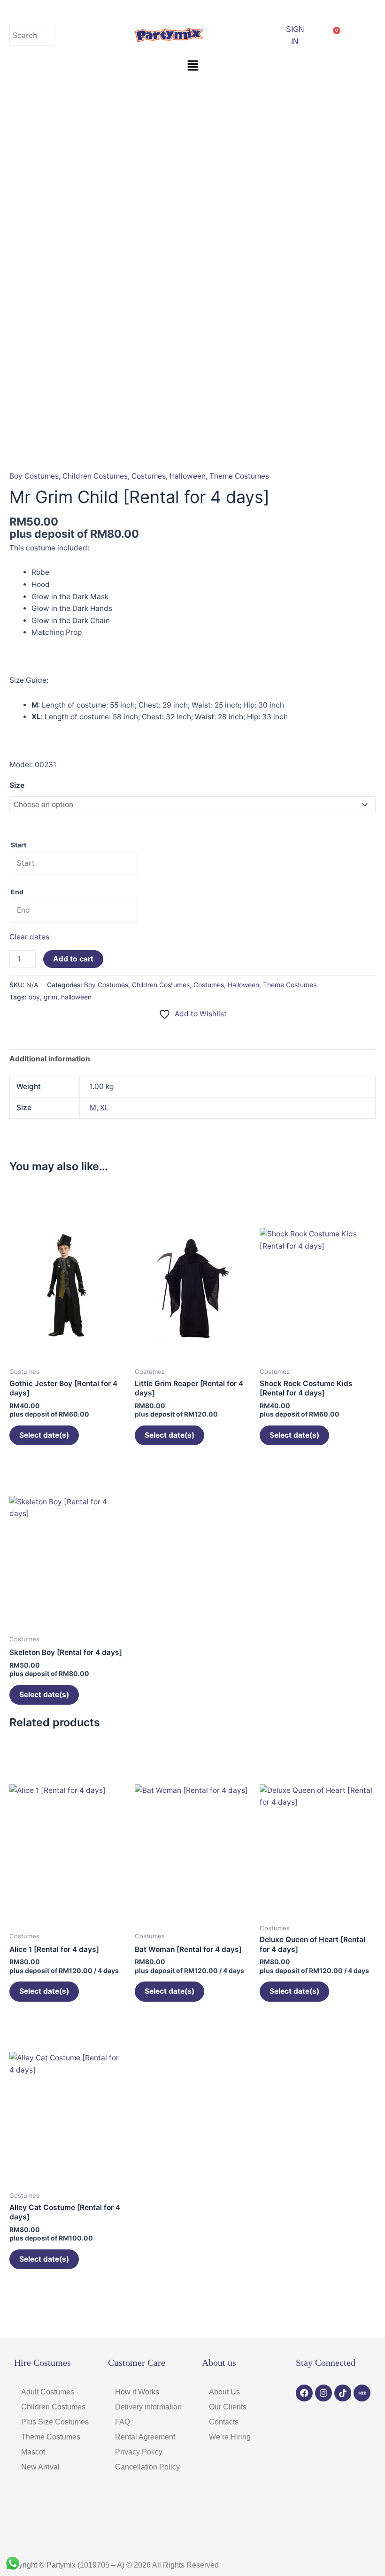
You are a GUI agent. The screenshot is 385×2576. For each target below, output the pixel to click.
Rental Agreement (145, 2437)
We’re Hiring (230, 2437)
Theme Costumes (239, 476)
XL (104, 1108)
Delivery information (148, 2407)
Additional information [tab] (50, 1059)
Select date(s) (44, 1435)
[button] (192, 66)
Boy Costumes (34, 476)
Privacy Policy (139, 2452)
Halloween (188, 476)
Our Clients (228, 2407)
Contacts (224, 2422)
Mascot (33, 2452)
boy (34, 997)
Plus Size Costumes (55, 2422)
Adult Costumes (48, 2392)
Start (19, 845)
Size (17, 785)
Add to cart (73, 959)
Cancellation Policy (147, 2467)
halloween (76, 997)
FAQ (123, 2422)
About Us (224, 2392)
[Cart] (333, 35)
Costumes (149, 476)
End (17, 892)
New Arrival (40, 2467)
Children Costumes (95, 476)
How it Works (137, 2392)
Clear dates (29, 937)
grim (50, 997)
